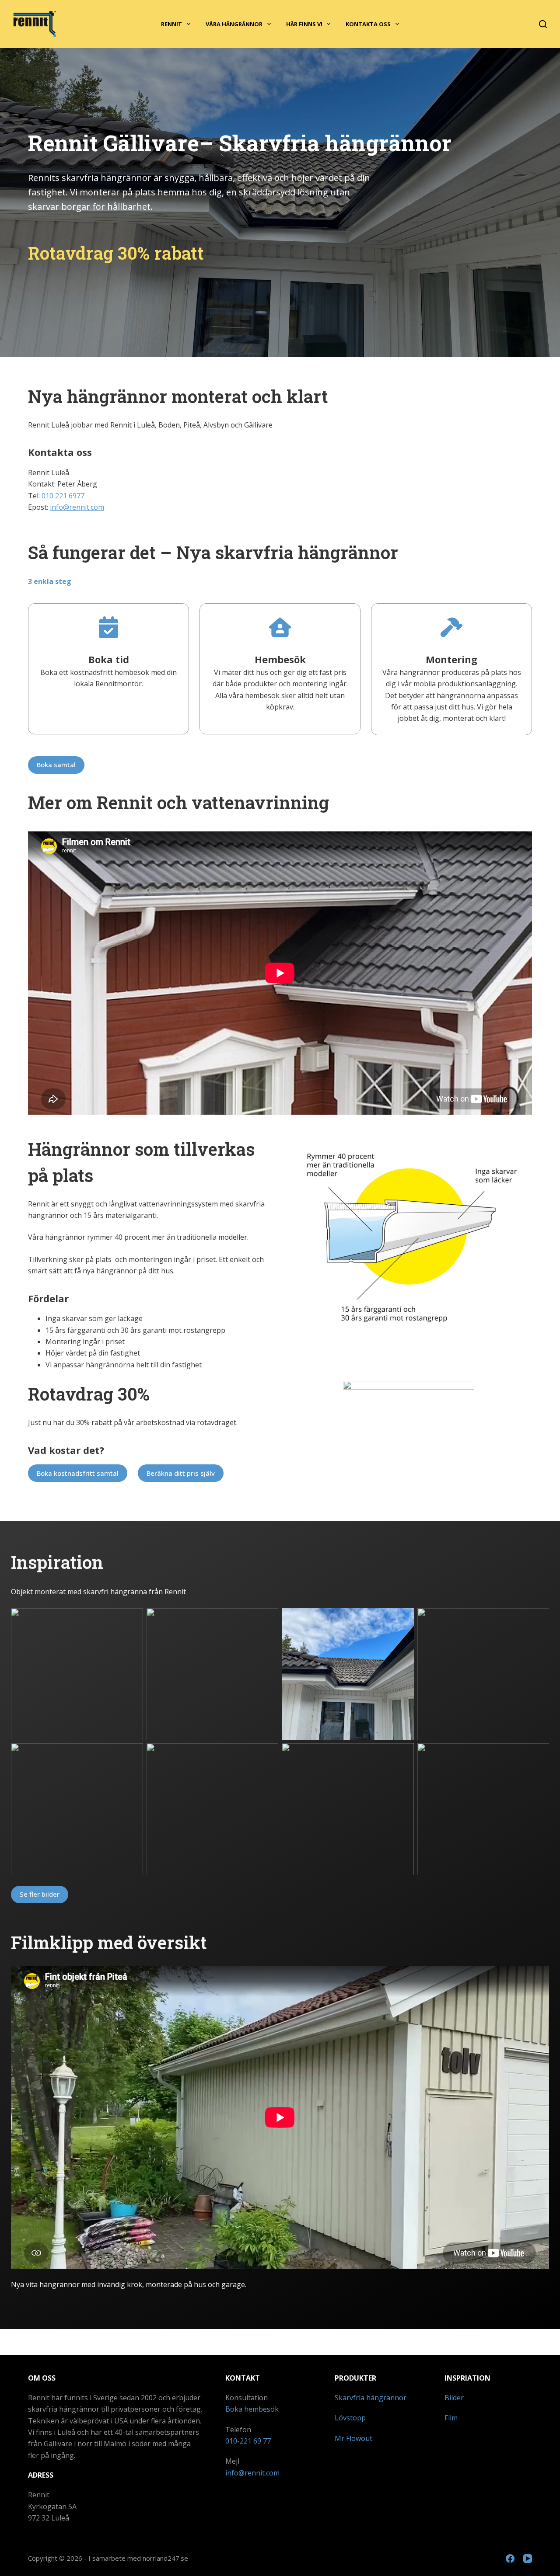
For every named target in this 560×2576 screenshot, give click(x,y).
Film (451, 2418)
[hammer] (451, 627)
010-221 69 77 (248, 2441)
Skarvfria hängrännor (371, 2398)
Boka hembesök (252, 2409)
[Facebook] (510, 2559)
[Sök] (543, 24)
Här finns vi (304, 24)
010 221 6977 (63, 496)
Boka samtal (56, 765)
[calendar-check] (108, 627)
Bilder (454, 2398)
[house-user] (280, 627)
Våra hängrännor (234, 24)
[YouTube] (528, 2559)
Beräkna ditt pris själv (181, 1473)
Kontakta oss (368, 24)
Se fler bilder (40, 1894)
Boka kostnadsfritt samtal (78, 1473)
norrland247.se (165, 2558)
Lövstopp (350, 2418)
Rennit (171, 24)
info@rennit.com (77, 507)
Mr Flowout (353, 2438)
